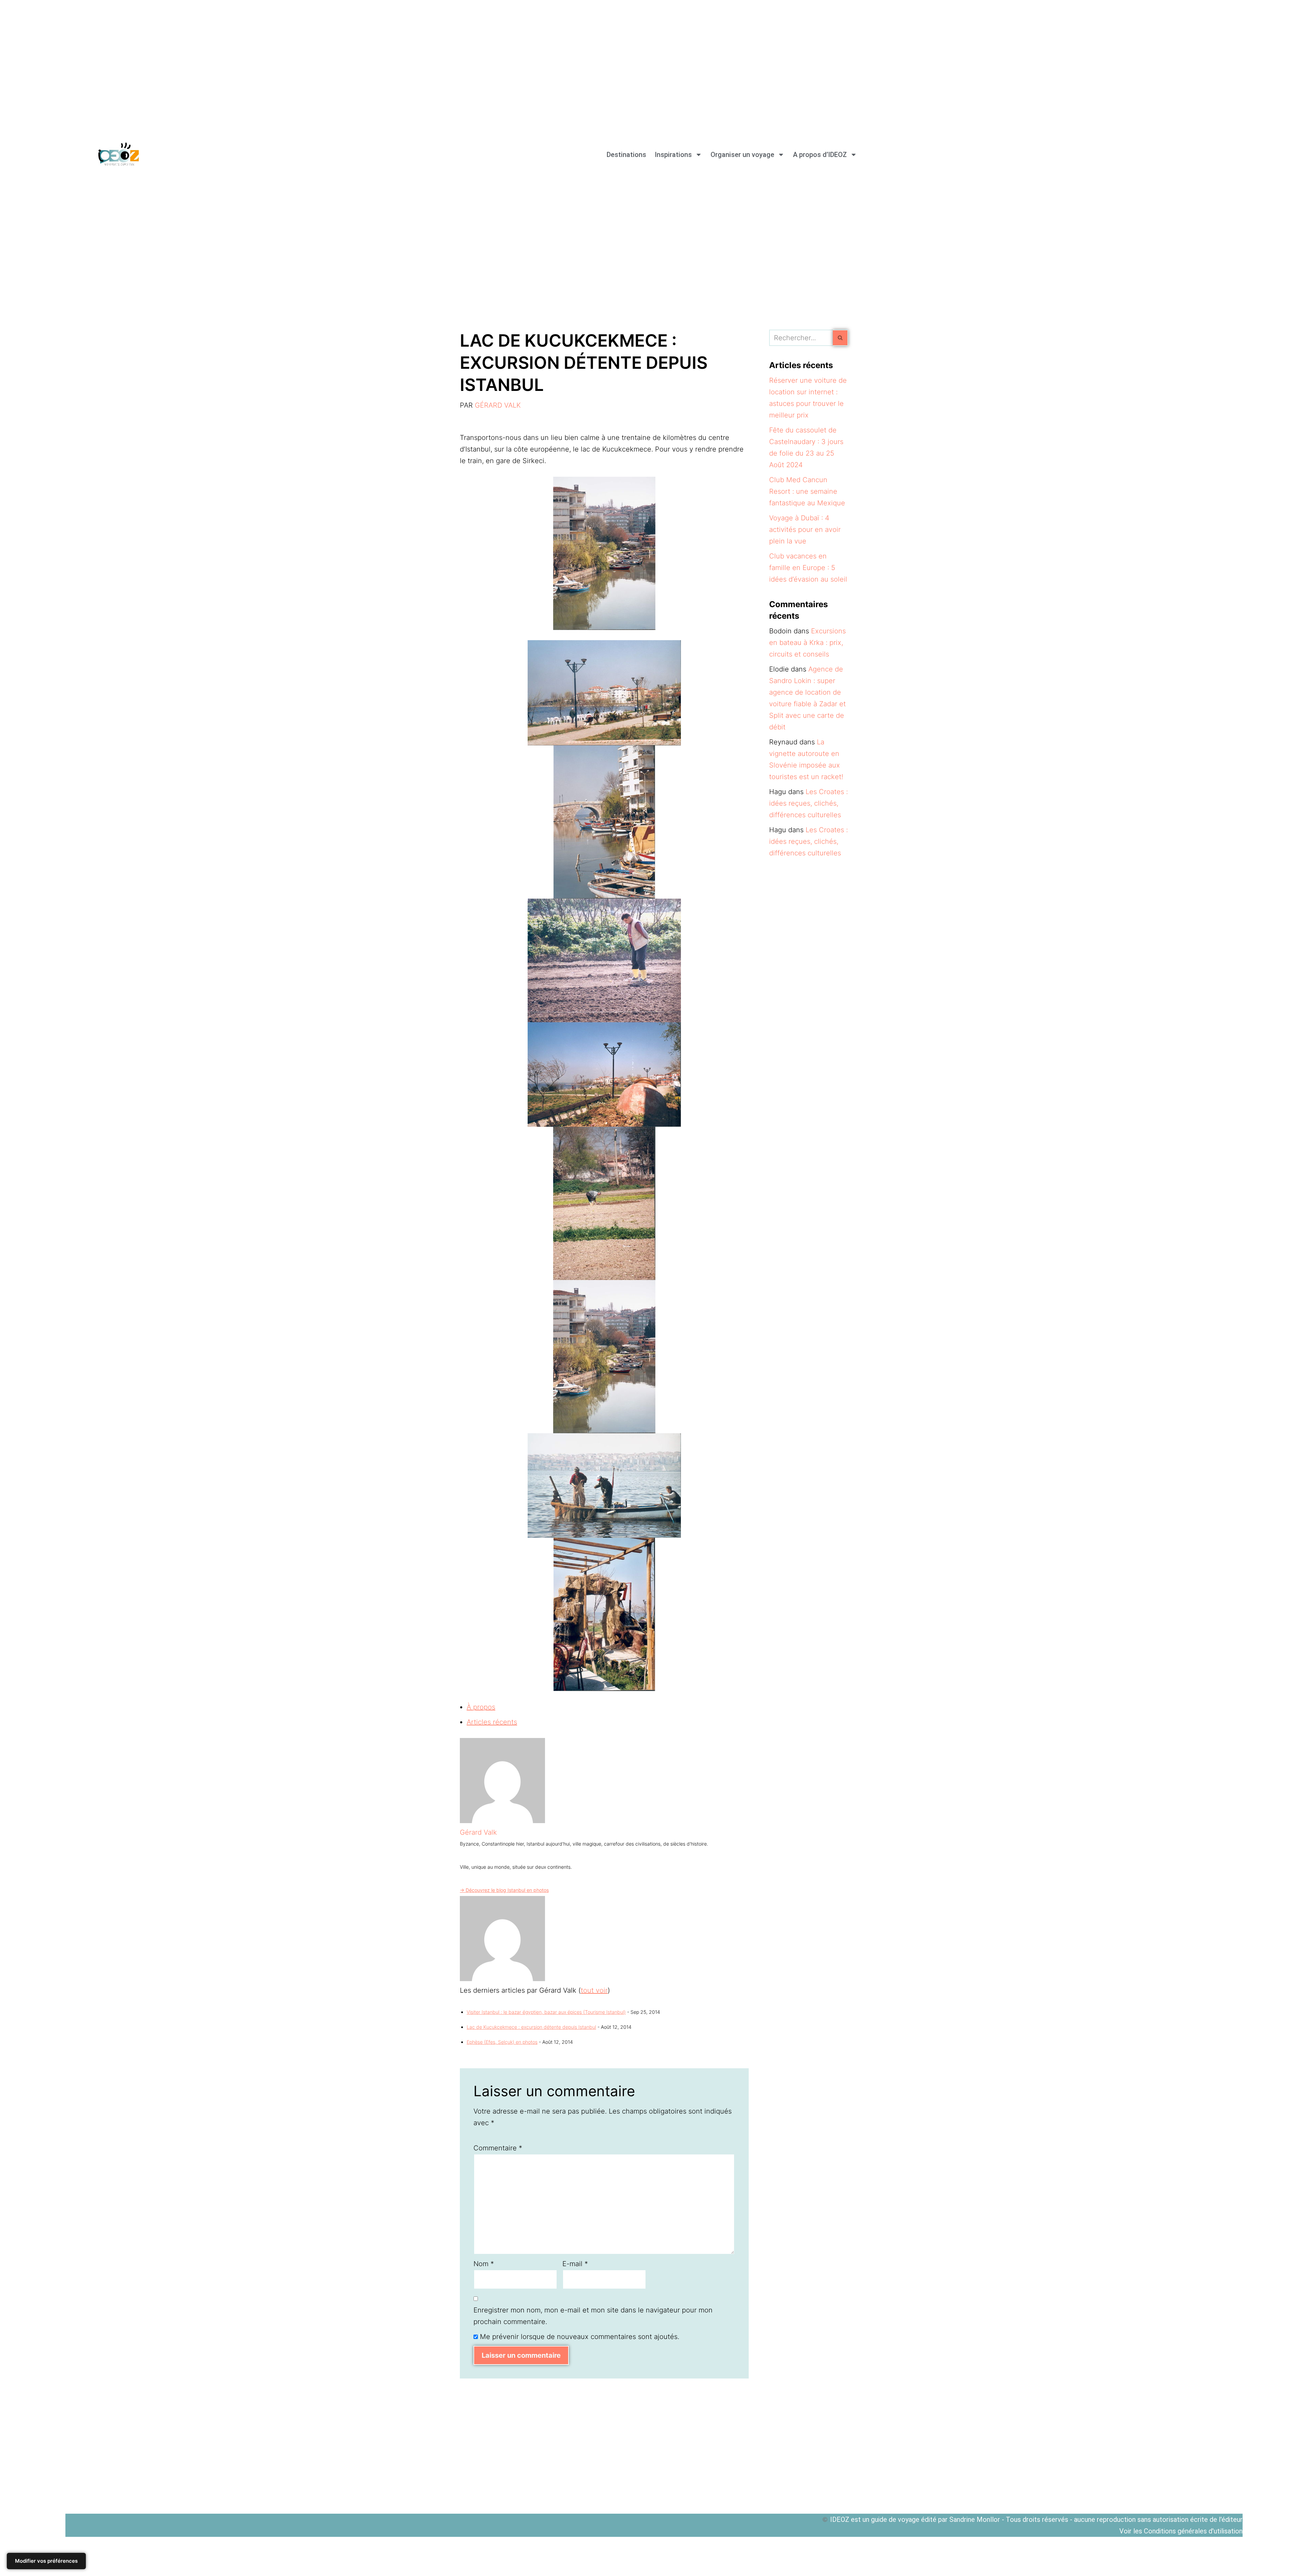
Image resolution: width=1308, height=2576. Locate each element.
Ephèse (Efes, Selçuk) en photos (502, 2042)
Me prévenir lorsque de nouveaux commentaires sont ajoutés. (580, 2337)
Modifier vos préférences (46, 2561)
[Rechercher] (840, 338)
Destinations (626, 155)
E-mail (575, 2264)
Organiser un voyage (742, 155)
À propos (481, 1707)
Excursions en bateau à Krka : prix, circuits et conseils (807, 643)
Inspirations (673, 155)
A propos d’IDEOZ (820, 155)
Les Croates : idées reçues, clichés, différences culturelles (808, 803)
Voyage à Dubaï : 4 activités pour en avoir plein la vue (805, 530)
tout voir (594, 1990)
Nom (484, 2264)
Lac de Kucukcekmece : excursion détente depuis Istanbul (531, 2027)
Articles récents (492, 1722)
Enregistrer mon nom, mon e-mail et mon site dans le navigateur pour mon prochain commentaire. (593, 2316)
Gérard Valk (498, 405)
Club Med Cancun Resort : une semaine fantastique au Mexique (807, 491)
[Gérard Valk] (502, 1821)
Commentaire (498, 2148)
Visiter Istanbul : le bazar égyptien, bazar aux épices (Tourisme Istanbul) (546, 2012)
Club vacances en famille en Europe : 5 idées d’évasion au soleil (808, 568)
